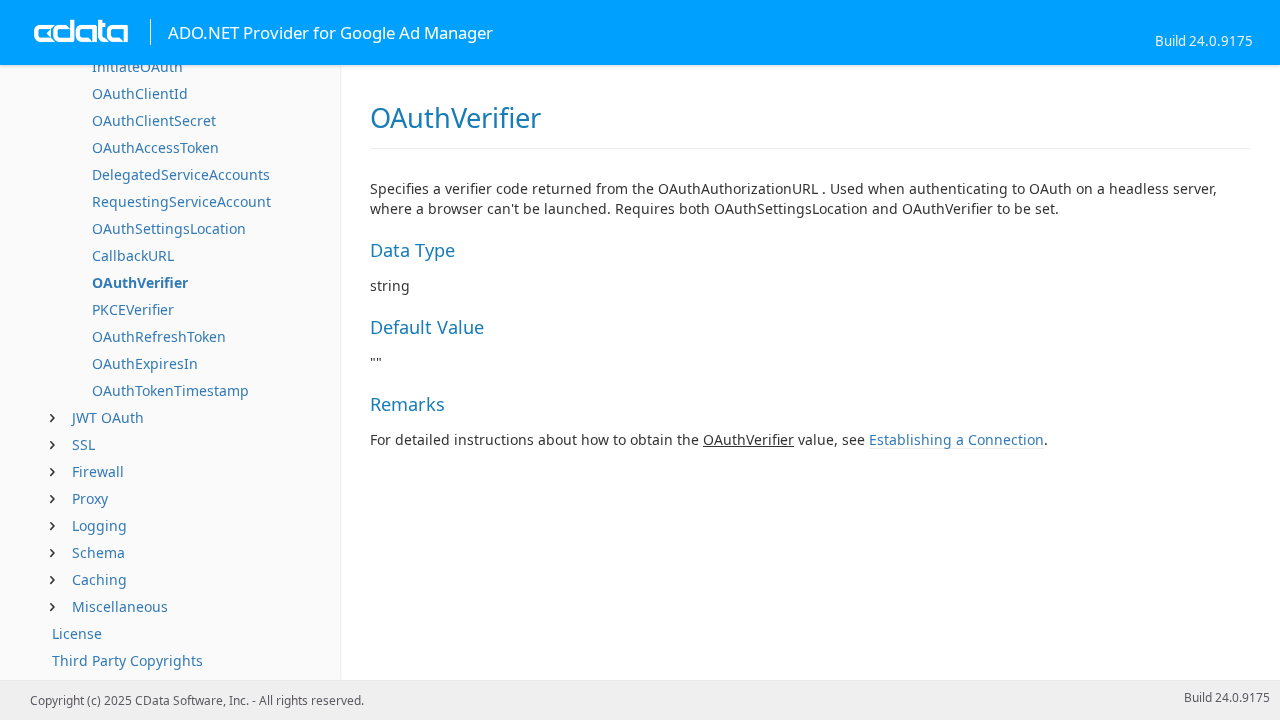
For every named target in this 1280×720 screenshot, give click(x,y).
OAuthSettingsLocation (169, 228)
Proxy (90, 498)
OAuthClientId (140, 93)
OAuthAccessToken (155, 147)
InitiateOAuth (137, 66)
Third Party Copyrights (127, 660)
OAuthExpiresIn (145, 363)
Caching (99, 579)
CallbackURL (133, 255)
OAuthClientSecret (154, 120)
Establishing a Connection (956, 439)
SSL (83, 444)
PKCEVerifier (133, 309)
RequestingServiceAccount (181, 201)
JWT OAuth (108, 417)
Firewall (98, 471)
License (77, 633)
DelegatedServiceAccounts (181, 174)
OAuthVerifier (140, 282)
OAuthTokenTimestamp (170, 390)
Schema (98, 552)
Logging (99, 525)
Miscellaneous (120, 606)
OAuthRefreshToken (159, 336)
